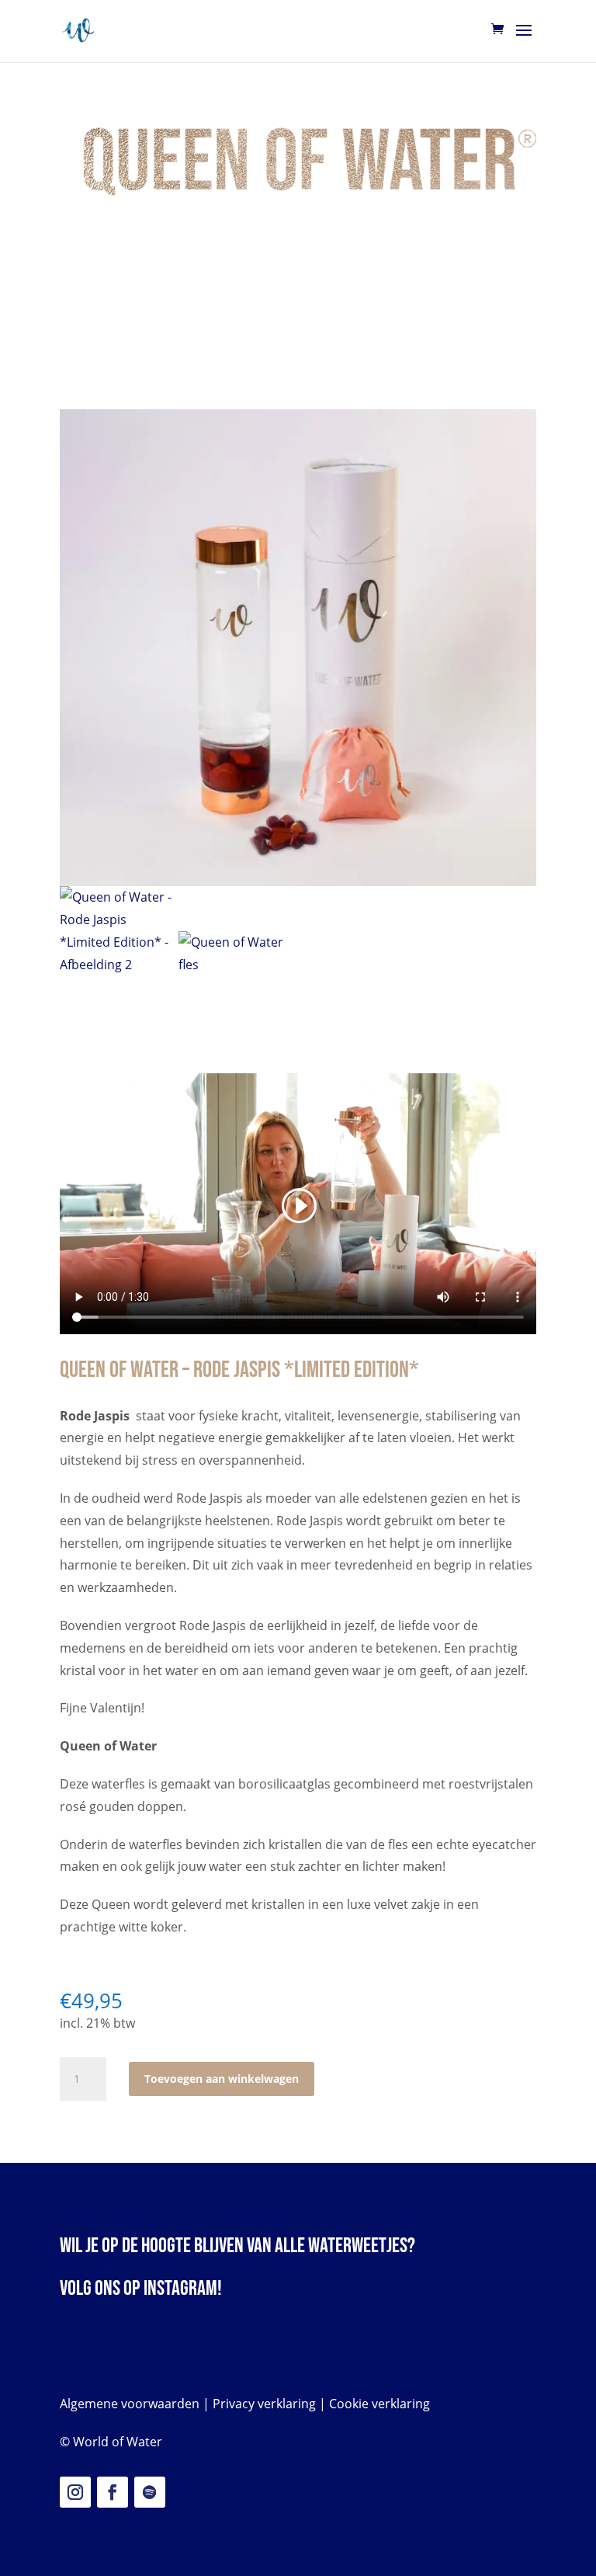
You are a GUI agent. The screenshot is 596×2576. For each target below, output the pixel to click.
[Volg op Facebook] (113, 2492)
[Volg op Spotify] (150, 2492)
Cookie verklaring (379, 2404)
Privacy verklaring (264, 2404)
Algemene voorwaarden (130, 2404)
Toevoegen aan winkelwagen (222, 2079)
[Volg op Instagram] (75, 2492)
